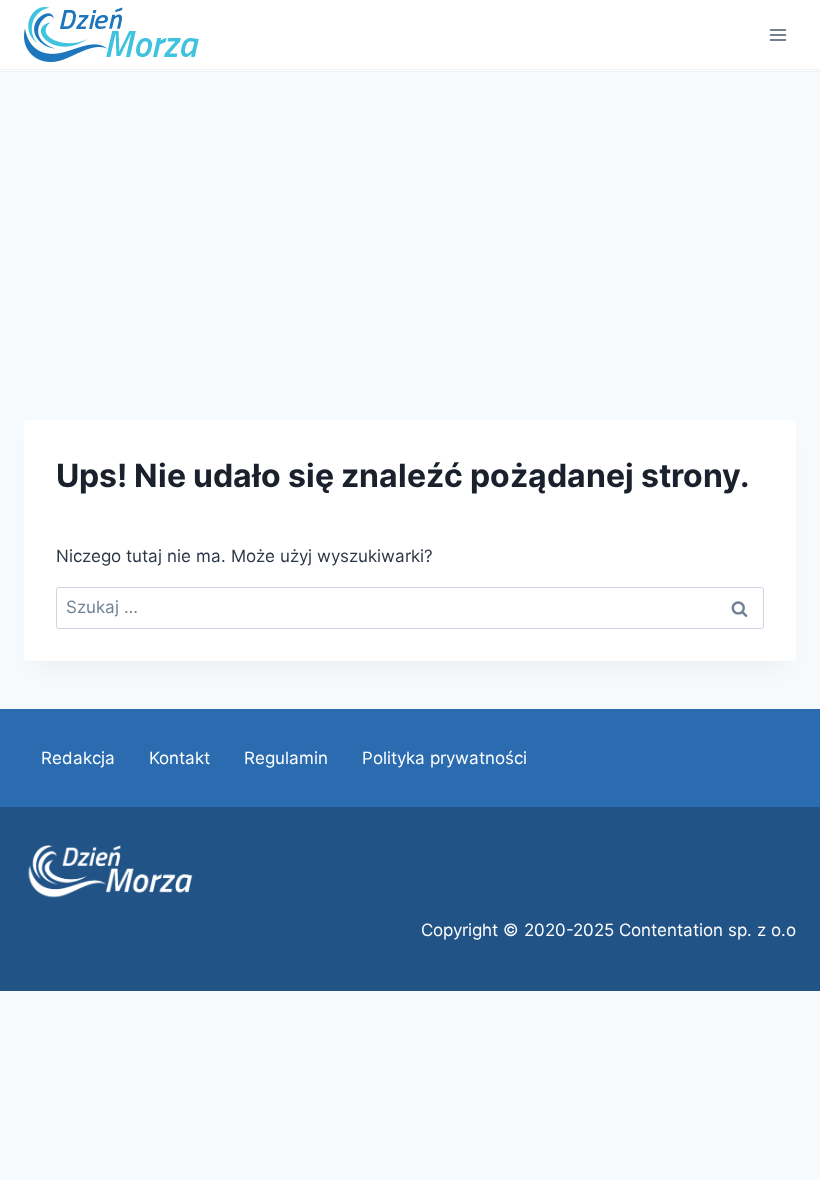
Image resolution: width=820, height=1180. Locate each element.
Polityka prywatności (444, 758)
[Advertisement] (410, 222)
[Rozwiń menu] (777, 34)
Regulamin (286, 758)
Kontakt (179, 758)
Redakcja (78, 758)
